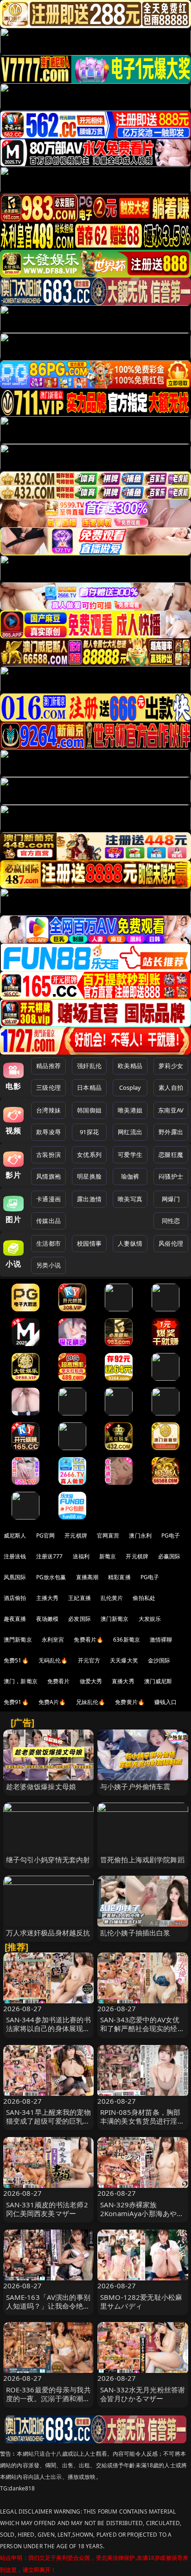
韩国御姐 (89, 1110)
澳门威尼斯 (158, 1681)
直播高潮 (87, 1577)
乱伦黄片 (112, 1598)
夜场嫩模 (48, 1619)
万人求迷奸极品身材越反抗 (48, 1933)
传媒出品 (48, 1221)
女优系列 (89, 1155)
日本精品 (89, 1087)
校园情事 (89, 1243)
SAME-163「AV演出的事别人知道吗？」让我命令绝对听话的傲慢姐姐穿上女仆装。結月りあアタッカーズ (48, 2310)
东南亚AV (171, 1110)
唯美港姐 (130, 1110)
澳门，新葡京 (21, 1681)
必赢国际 (169, 1556)
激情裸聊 (161, 1640)
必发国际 (80, 1619)
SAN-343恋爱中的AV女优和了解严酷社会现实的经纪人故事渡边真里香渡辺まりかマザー (142, 2033)
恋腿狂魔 (171, 1155)
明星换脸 (89, 1176)
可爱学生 (130, 1155)
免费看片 (59, 1681)
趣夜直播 (15, 1619)
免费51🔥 (16, 1660)
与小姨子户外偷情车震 (135, 1786)
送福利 (81, 1556)
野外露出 (171, 1132)
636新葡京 (127, 1640)
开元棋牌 (76, 1535)
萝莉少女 (171, 1066)
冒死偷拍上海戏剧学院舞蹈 (142, 1859)
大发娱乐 (150, 1619)
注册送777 (50, 1556)
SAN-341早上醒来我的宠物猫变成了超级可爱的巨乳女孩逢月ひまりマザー (48, 2121)
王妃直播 (80, 1598)
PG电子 (171, 1535)
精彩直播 (119, 1577)
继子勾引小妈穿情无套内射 (48, 1859)
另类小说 (48, 1265)
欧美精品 (130, 1066)
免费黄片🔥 (130, 1702)
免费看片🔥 (89, 1640)
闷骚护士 (171, 1176)
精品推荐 (48, 1066)
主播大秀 (48, 1598)
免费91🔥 (16, 1702)
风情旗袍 (48, 1176)
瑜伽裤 (130, 1176)
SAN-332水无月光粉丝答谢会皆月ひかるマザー (143, 2394)
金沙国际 (159, 1660)
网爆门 (171, 1199)
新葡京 (108, 1556)
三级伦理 (48, 1087)
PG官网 (46, 1535)
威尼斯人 (15, 1535)
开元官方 (89, 1660)
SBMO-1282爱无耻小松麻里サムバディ (141, 2301)
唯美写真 (130, 1199)
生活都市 (48, 1243)
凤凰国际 (15, 1577)
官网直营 (108, 1535)
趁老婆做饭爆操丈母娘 (41, 1786)
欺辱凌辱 (48, 1132)
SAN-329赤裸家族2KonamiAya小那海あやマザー (142, 2213)
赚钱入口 (166, 1702)
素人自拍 (171, 1087)
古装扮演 (48, 1155)
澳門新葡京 (18, 1640)
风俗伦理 (171, 1243)
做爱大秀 (91, 1681)
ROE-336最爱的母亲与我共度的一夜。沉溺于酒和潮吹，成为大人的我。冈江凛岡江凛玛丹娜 (48, 2403)
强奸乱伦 (89, 1066)
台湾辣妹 (48, 1110)
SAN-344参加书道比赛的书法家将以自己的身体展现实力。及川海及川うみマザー (48, 2028)
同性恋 (171, 1221)
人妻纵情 (130, 1243)
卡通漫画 (48, 1199)
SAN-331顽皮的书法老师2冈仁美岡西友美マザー (47, 2209)
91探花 (89, 1132)
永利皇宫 (53, 1640)
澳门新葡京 (115, 1619)
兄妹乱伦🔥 (91, 1702)
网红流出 (130, 1132)
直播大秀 (123, 1681)
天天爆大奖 (124, 1660)
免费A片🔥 (52, 1702)
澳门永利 (140, 1535)
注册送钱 (15, 1556)
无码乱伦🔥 (53, 1660)
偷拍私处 (144, 1598)
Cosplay (130, 1087)
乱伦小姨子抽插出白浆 (135, 1933)
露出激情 (89, 1199)
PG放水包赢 (51, 1577)
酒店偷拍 (15, 1598)
